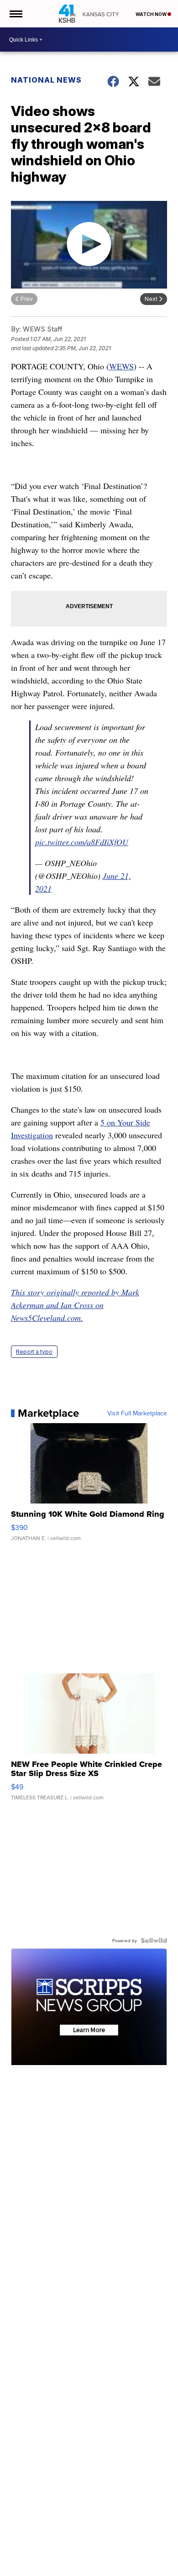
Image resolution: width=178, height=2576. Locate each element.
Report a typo (34, 1352)
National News (46, 80)
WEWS (121, 366)
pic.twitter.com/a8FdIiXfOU (82, 842)
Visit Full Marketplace (137, 1413)
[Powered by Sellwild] (154, 1940)
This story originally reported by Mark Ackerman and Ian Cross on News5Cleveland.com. (75, 1305)
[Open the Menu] (15, 14)
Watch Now (152, 14)
